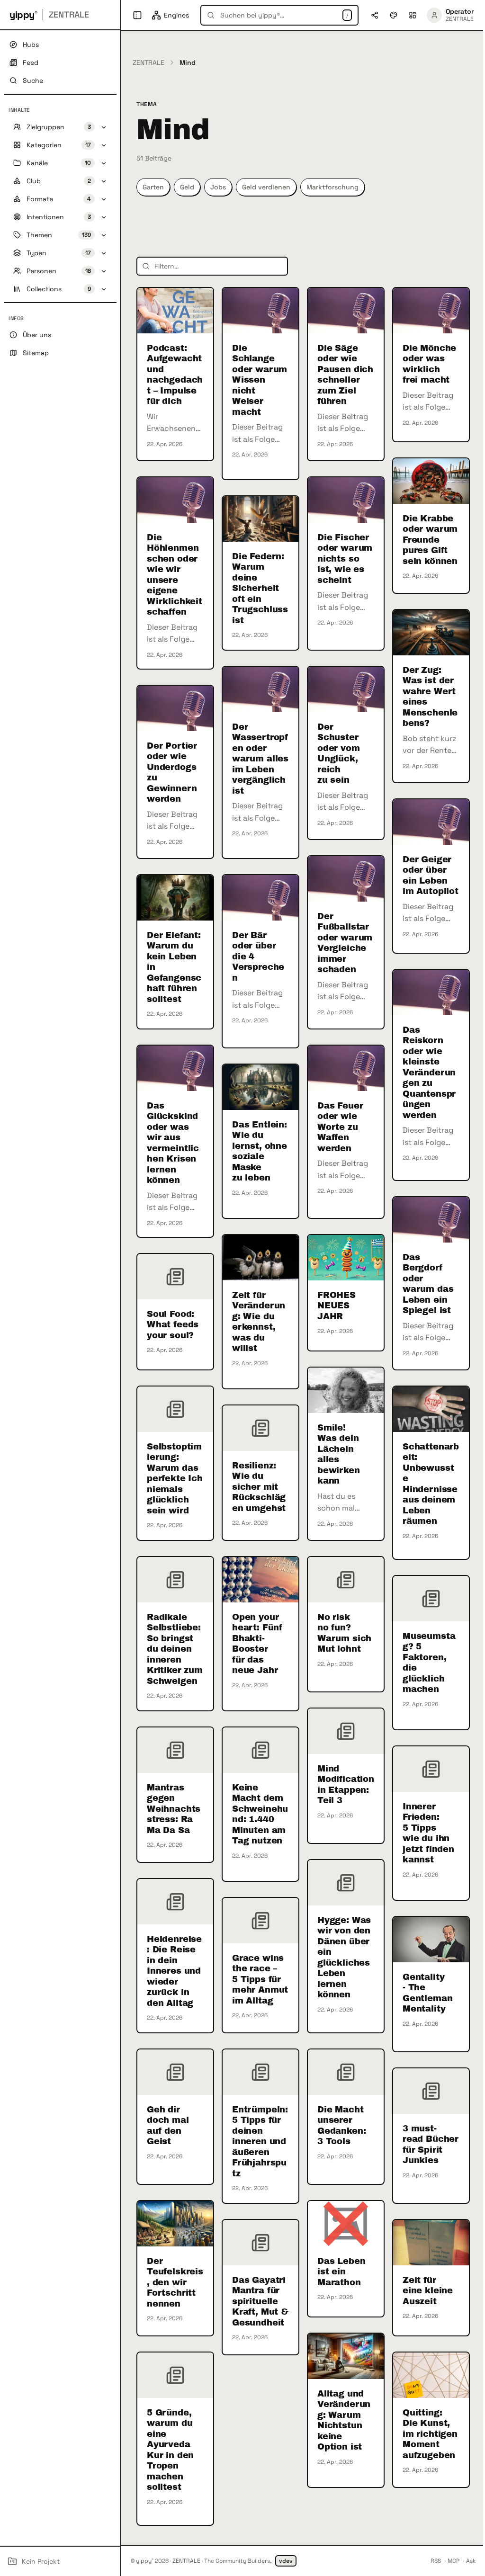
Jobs (218, 187)
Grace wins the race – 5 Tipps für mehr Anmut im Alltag (260, 1979)
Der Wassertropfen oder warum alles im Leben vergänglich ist (260, 759)
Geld (187, 187)
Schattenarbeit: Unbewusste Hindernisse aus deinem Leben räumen (431, 1484)
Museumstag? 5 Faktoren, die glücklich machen (429, 1663)
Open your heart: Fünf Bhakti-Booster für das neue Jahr (257, 1644)
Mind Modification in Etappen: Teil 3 (346, 1785)
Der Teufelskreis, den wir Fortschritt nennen (175, 2282)
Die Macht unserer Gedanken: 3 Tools (341, 2126)
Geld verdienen (266, 187)
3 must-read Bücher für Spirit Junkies (431, 2145)
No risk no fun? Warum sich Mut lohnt (344, 1633)
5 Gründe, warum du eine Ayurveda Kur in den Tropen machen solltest (170, 2450)
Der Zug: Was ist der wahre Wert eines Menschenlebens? (430, 697)
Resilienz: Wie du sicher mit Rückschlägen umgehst (259, 1487)
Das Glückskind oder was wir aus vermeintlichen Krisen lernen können (173, 1143)
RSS (436, 2561)
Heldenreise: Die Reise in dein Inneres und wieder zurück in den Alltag (174, 1971)
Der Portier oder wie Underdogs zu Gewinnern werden (172, 773)
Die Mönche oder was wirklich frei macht (429, 364)
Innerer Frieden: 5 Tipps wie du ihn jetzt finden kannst (428, 1833)
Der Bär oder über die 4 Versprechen (258, 957)
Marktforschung (332, 187)
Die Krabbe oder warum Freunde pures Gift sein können (430, 540)
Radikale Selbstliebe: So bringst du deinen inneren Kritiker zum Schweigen (175, 1649)
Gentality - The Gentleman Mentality (427, 1993)
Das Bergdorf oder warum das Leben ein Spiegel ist (428, 1284)
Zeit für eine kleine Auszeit (428, 2291)
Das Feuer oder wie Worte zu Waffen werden (340, 1127)
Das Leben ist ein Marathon (341, 2272)
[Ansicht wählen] (413, 15)
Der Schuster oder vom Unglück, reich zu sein (339, 754)
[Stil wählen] (394, 15)
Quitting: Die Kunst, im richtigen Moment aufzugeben (430, 2434)
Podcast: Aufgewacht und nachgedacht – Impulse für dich (175, 375)
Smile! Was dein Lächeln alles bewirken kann (339, 1454)
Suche (33, 80)
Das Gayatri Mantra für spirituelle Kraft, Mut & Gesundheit (260, 2301)
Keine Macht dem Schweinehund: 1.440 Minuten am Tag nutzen (260, 1814)
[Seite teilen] (375, 15)
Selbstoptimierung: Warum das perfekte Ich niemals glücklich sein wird (175, 1479)
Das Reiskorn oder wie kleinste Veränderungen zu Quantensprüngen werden (429, 1073)
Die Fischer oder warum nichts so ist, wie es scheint (345, 559)
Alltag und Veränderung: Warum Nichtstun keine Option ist (344, 2420)
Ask (471, 2561)
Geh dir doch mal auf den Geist (168, 2126)
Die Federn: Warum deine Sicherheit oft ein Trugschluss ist (260, 588)
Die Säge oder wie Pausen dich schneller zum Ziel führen (345, 375)
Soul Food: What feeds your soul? (173, 1325)
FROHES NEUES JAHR (337, 1306)
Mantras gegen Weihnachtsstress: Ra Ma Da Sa (174, 1809)
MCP (454, 2561)
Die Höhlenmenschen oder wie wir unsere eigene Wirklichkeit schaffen (175, 575)
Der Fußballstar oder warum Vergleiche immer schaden (345, 943)
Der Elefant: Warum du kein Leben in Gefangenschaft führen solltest (174, 967)
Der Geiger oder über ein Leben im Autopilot (431, 876)
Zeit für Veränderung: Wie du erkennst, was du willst (259, 1322)
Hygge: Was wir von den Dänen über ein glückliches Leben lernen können (344, 1958)
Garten (153, 187)
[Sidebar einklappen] (137, 15)
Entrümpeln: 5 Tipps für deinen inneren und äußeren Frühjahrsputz (260, 2142)
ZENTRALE (148, 63)
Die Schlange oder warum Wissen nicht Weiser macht (260, 380)
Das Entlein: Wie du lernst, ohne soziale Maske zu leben (260, 1151)
